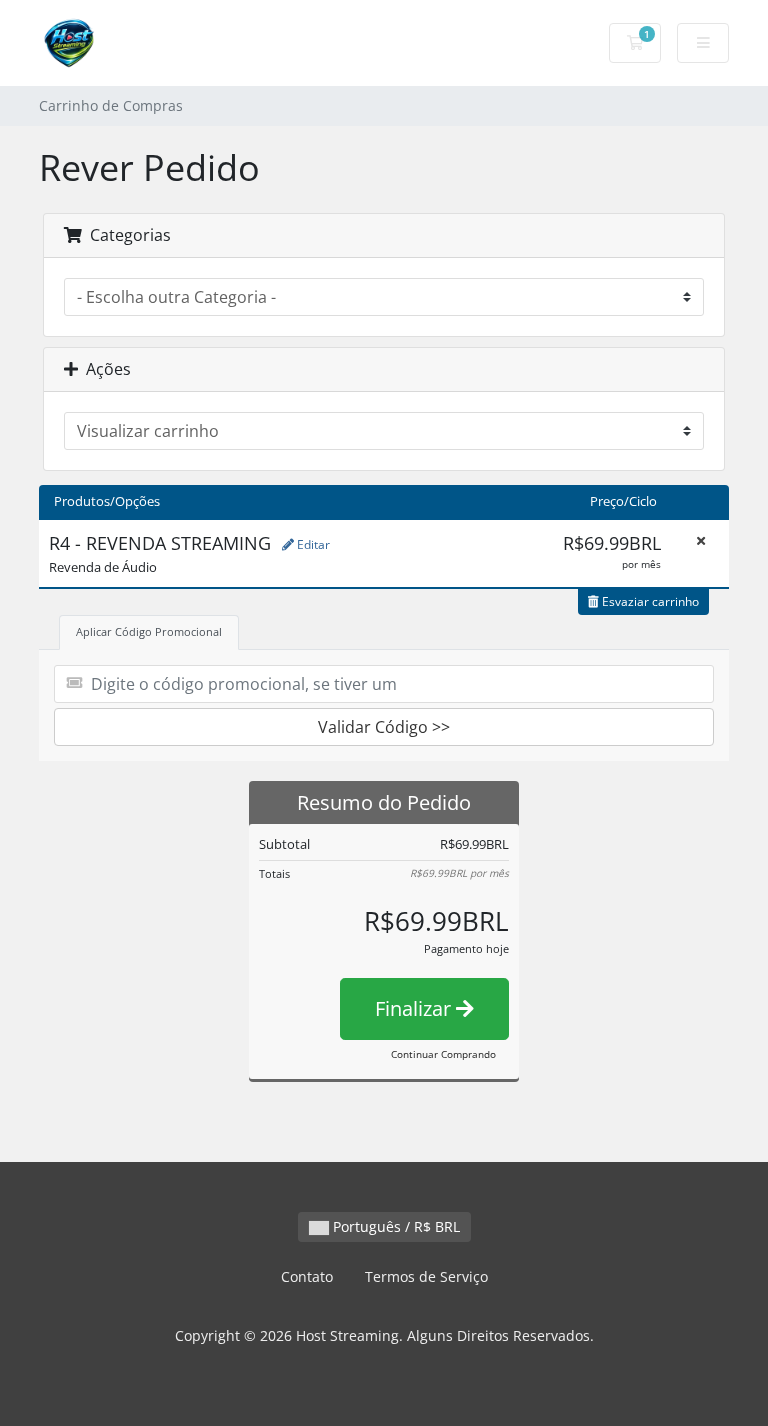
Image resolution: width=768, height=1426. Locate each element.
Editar (312, 544)
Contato (307, 1276)
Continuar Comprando (443, 1054)
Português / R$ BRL (394, 1226)
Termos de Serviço (426, 1276)
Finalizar (415, 1008)
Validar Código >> (384, 727)
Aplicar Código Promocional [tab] (149, 631)
